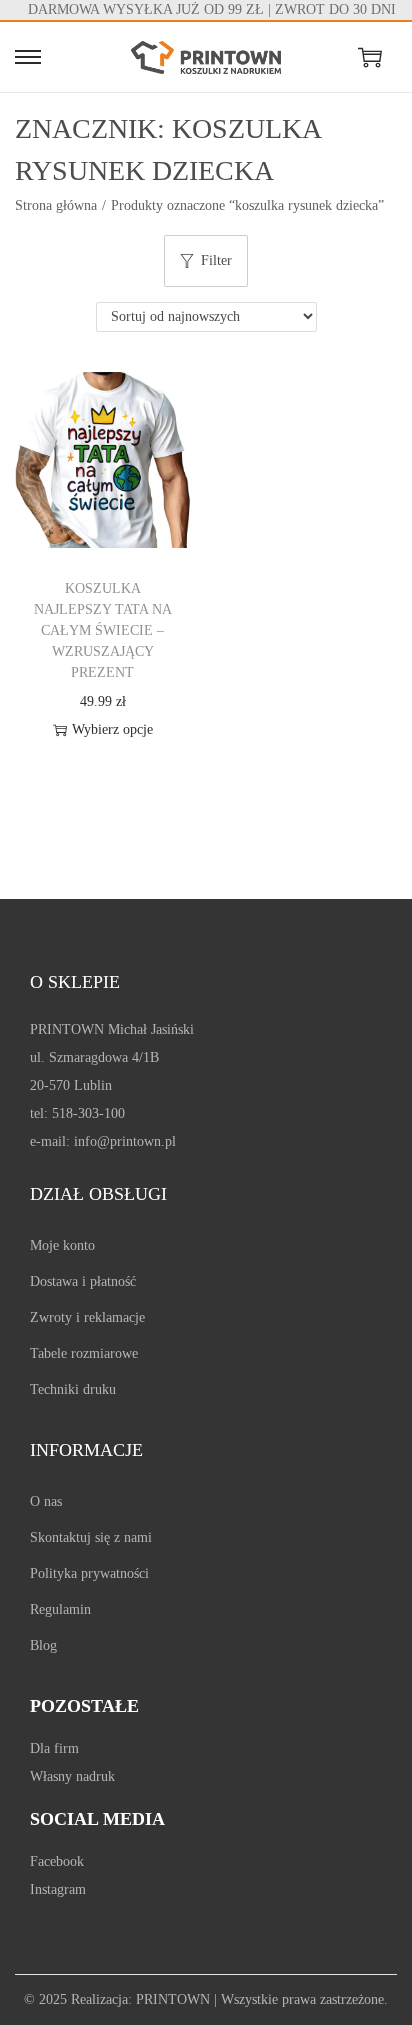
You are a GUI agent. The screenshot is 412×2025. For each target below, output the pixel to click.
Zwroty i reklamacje (87, 1317)
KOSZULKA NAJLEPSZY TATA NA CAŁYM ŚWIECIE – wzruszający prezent (103, 630)
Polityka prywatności (89, 1573)
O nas (46, 1501)
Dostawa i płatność (83, 1281)
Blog (43, 1645)
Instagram (58, 1889)
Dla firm (54, 1748)
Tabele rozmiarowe (84, 1353)
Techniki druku (73, 1389)
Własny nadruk (72, 1776)
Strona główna (56, 205)
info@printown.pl (125, 1141)
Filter (216, 260)
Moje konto (62, 1245)
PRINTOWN (173, 1999)
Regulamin (60, 1609)
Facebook (57, 1861)
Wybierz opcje (112, 729)
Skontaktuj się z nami (91, 1537)
